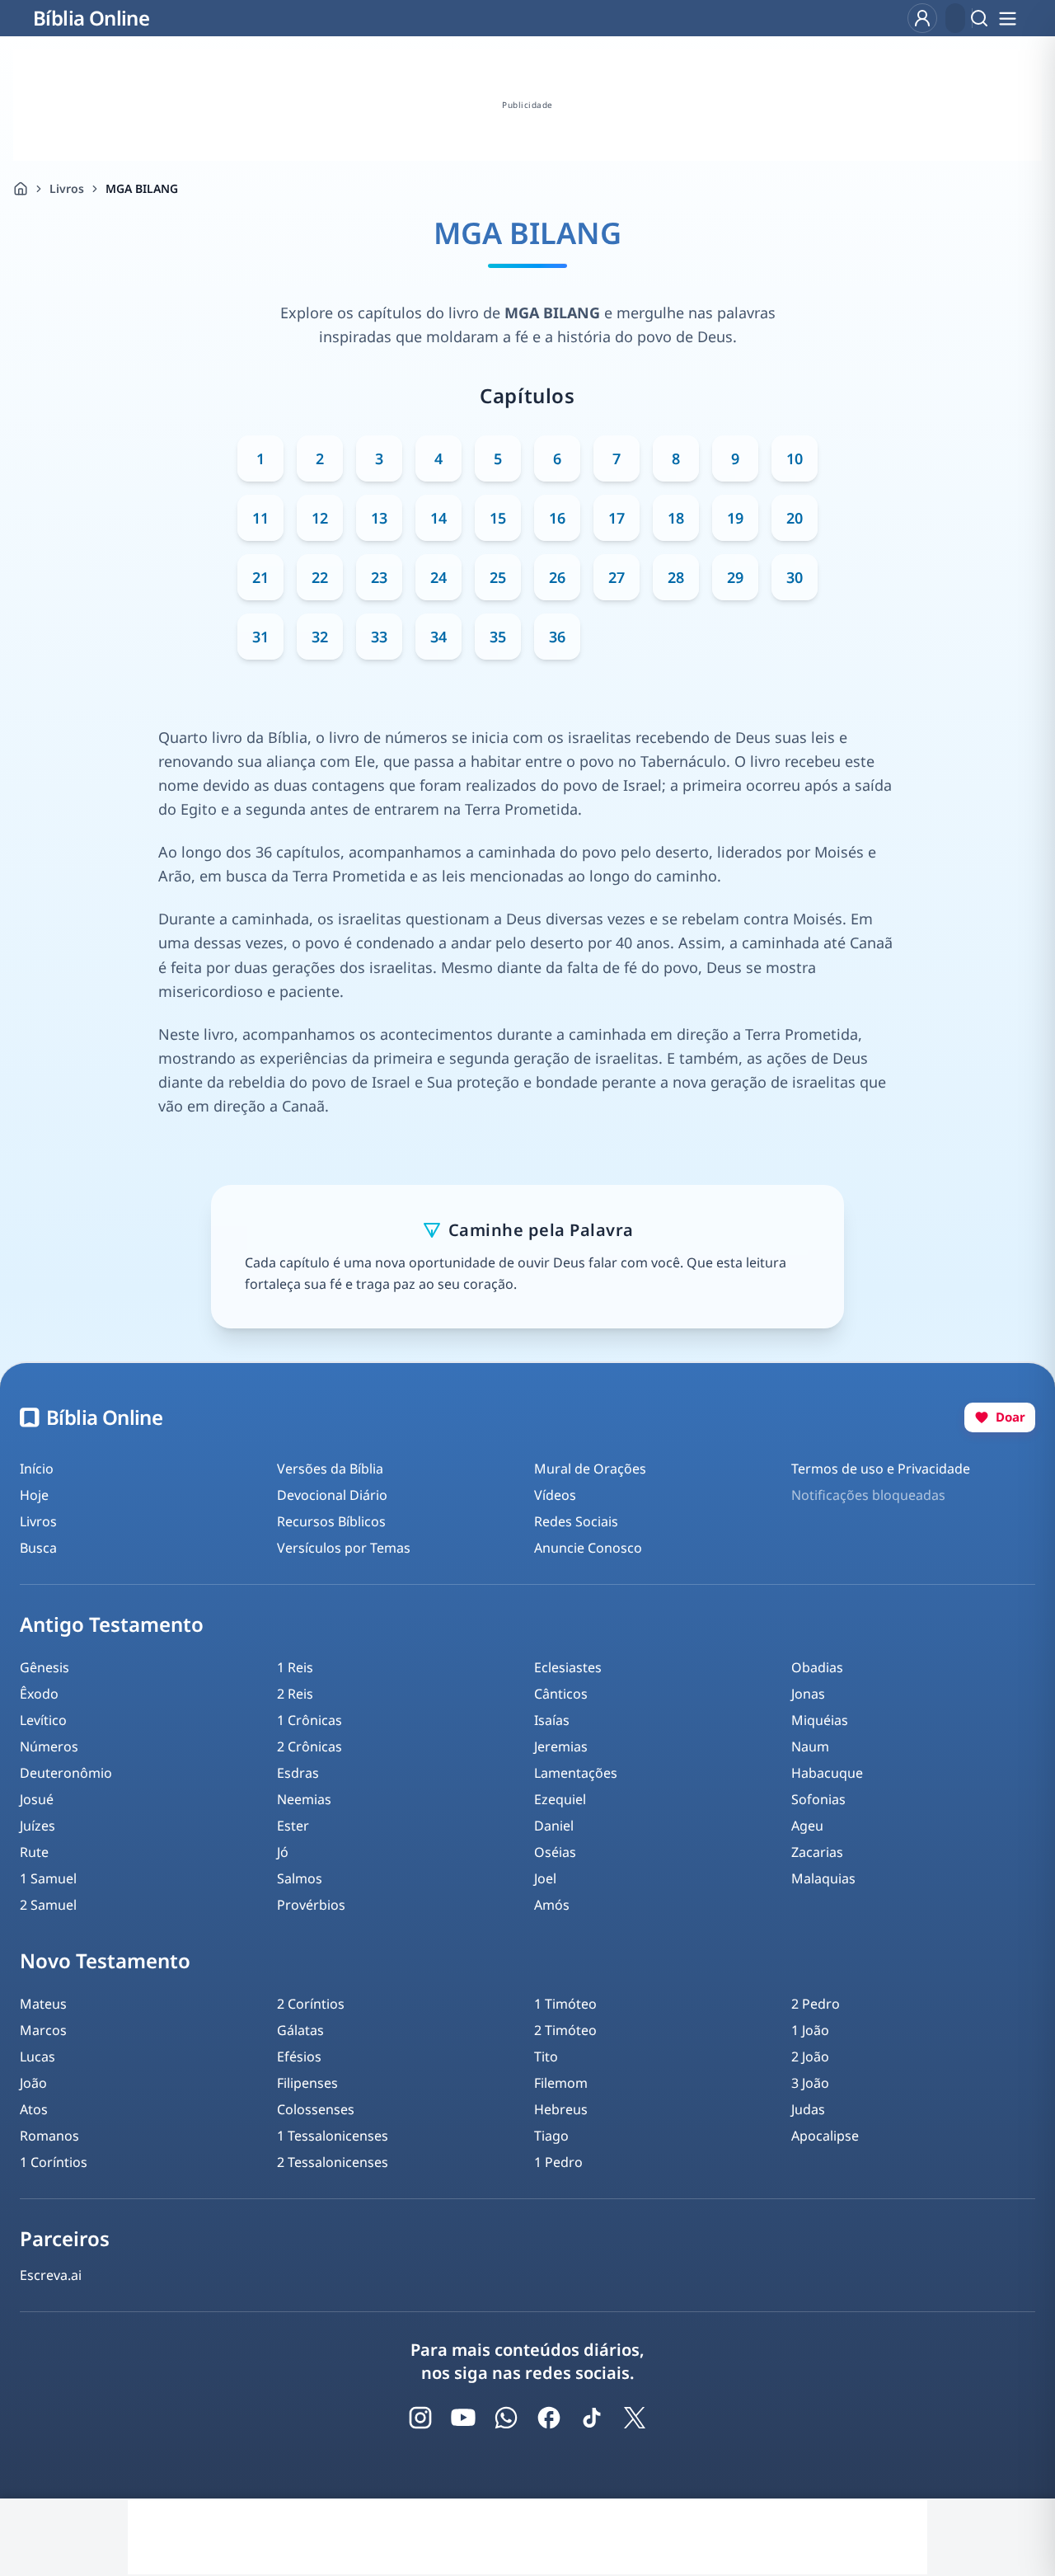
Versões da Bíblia (330, 1469)
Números (49, 1746)
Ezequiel (560, 1799)
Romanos (49, 2136)
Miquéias (820, 1720)
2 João (810, 2057)
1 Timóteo (565, 2004)
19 (735, 518)
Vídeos (555, 1495)
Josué (37, 1799)
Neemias (304, 1799)
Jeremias (561, 1746)
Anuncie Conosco (588, 1548)
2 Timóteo (565, 2030)
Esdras (298, 1773)
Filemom (561, 2083)
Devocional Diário (332, 1495)
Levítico (43, 1720)
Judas (808, 2109)
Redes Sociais (576, 1521)
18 (676, 518)
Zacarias (817, 1852)
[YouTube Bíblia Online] (463, 2418)
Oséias (555, 1852)
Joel (545, 1878)
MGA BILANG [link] (142, 188)
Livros (67, 188)
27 (617, 577)
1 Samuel (48, 1878)
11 (260, 518)
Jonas (808, 1694)
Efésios (299, 2057)
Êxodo (39, 1694)
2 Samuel (48, 1905)
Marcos (43, 2030)
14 (438, 518)
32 (320, 637)
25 (498, 577)
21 (260, 577)
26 (557, 577)
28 (676, 577)
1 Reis (295, 1667)
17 (617, 518)
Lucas (38, 2057)
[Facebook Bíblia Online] (549, 2418)
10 (795, 458)
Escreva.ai (51, 2275)
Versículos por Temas (344, 1548)
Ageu (807, 1826)
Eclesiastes (568, 1667)
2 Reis (295, 1694)
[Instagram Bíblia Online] (420, 2418)
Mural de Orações (590, 1469)
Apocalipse (825, 2136)
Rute (34, 1852)
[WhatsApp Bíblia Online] (506, 2418)
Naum (810, 1746)
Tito (546, 2057)
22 (320, 577)
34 (438, 637)
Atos (34, 2109)
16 (557, 518)
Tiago (551, 2136)
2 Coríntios (311, 2004)
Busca (38, 1548)
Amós (552, 1905)
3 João (810, 2083)
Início (37, 1469)
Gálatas (300, 2030)
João (33, 2083)
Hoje (34, 1495)
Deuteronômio (66, 1773)
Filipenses (307, 2083)
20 (795, 518)
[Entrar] (922, 18)
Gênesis (45, 1667)
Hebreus (561, 2109)
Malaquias (823, 1878)
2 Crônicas (309, 1746)
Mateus (43, 2004)
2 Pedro (816, 2004)
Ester (293, 1826)
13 (379, 518)
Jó (283, 1852)
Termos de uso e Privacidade (881, 1469)
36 (557, 637)
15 (498, 518)
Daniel (554, 1826)
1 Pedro (558, 2162)
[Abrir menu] (1007, 18)
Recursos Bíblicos (331, 1521)
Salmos (300, 1878)
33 (379, 637)
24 (438, 577)
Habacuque (827, 1773)
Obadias (817, 1667)
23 (379, 577)
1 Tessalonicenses (333, 2136)
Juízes (38, 1826)
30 (795, 577)
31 (260, 637)
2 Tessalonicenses (333, 2162)
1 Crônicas (309, 1720)
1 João (810, 2030)
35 (498, 637)
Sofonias (818, 1799)
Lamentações (576, 1773)
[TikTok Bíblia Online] (592, 2418)
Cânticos (561, 1694)
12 (320, 518)
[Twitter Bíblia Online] (635, 2418)
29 (735, 577)
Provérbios (311, 1905)
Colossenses (316, 2109)
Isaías (552, 1720)
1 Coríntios (54, 2162)
